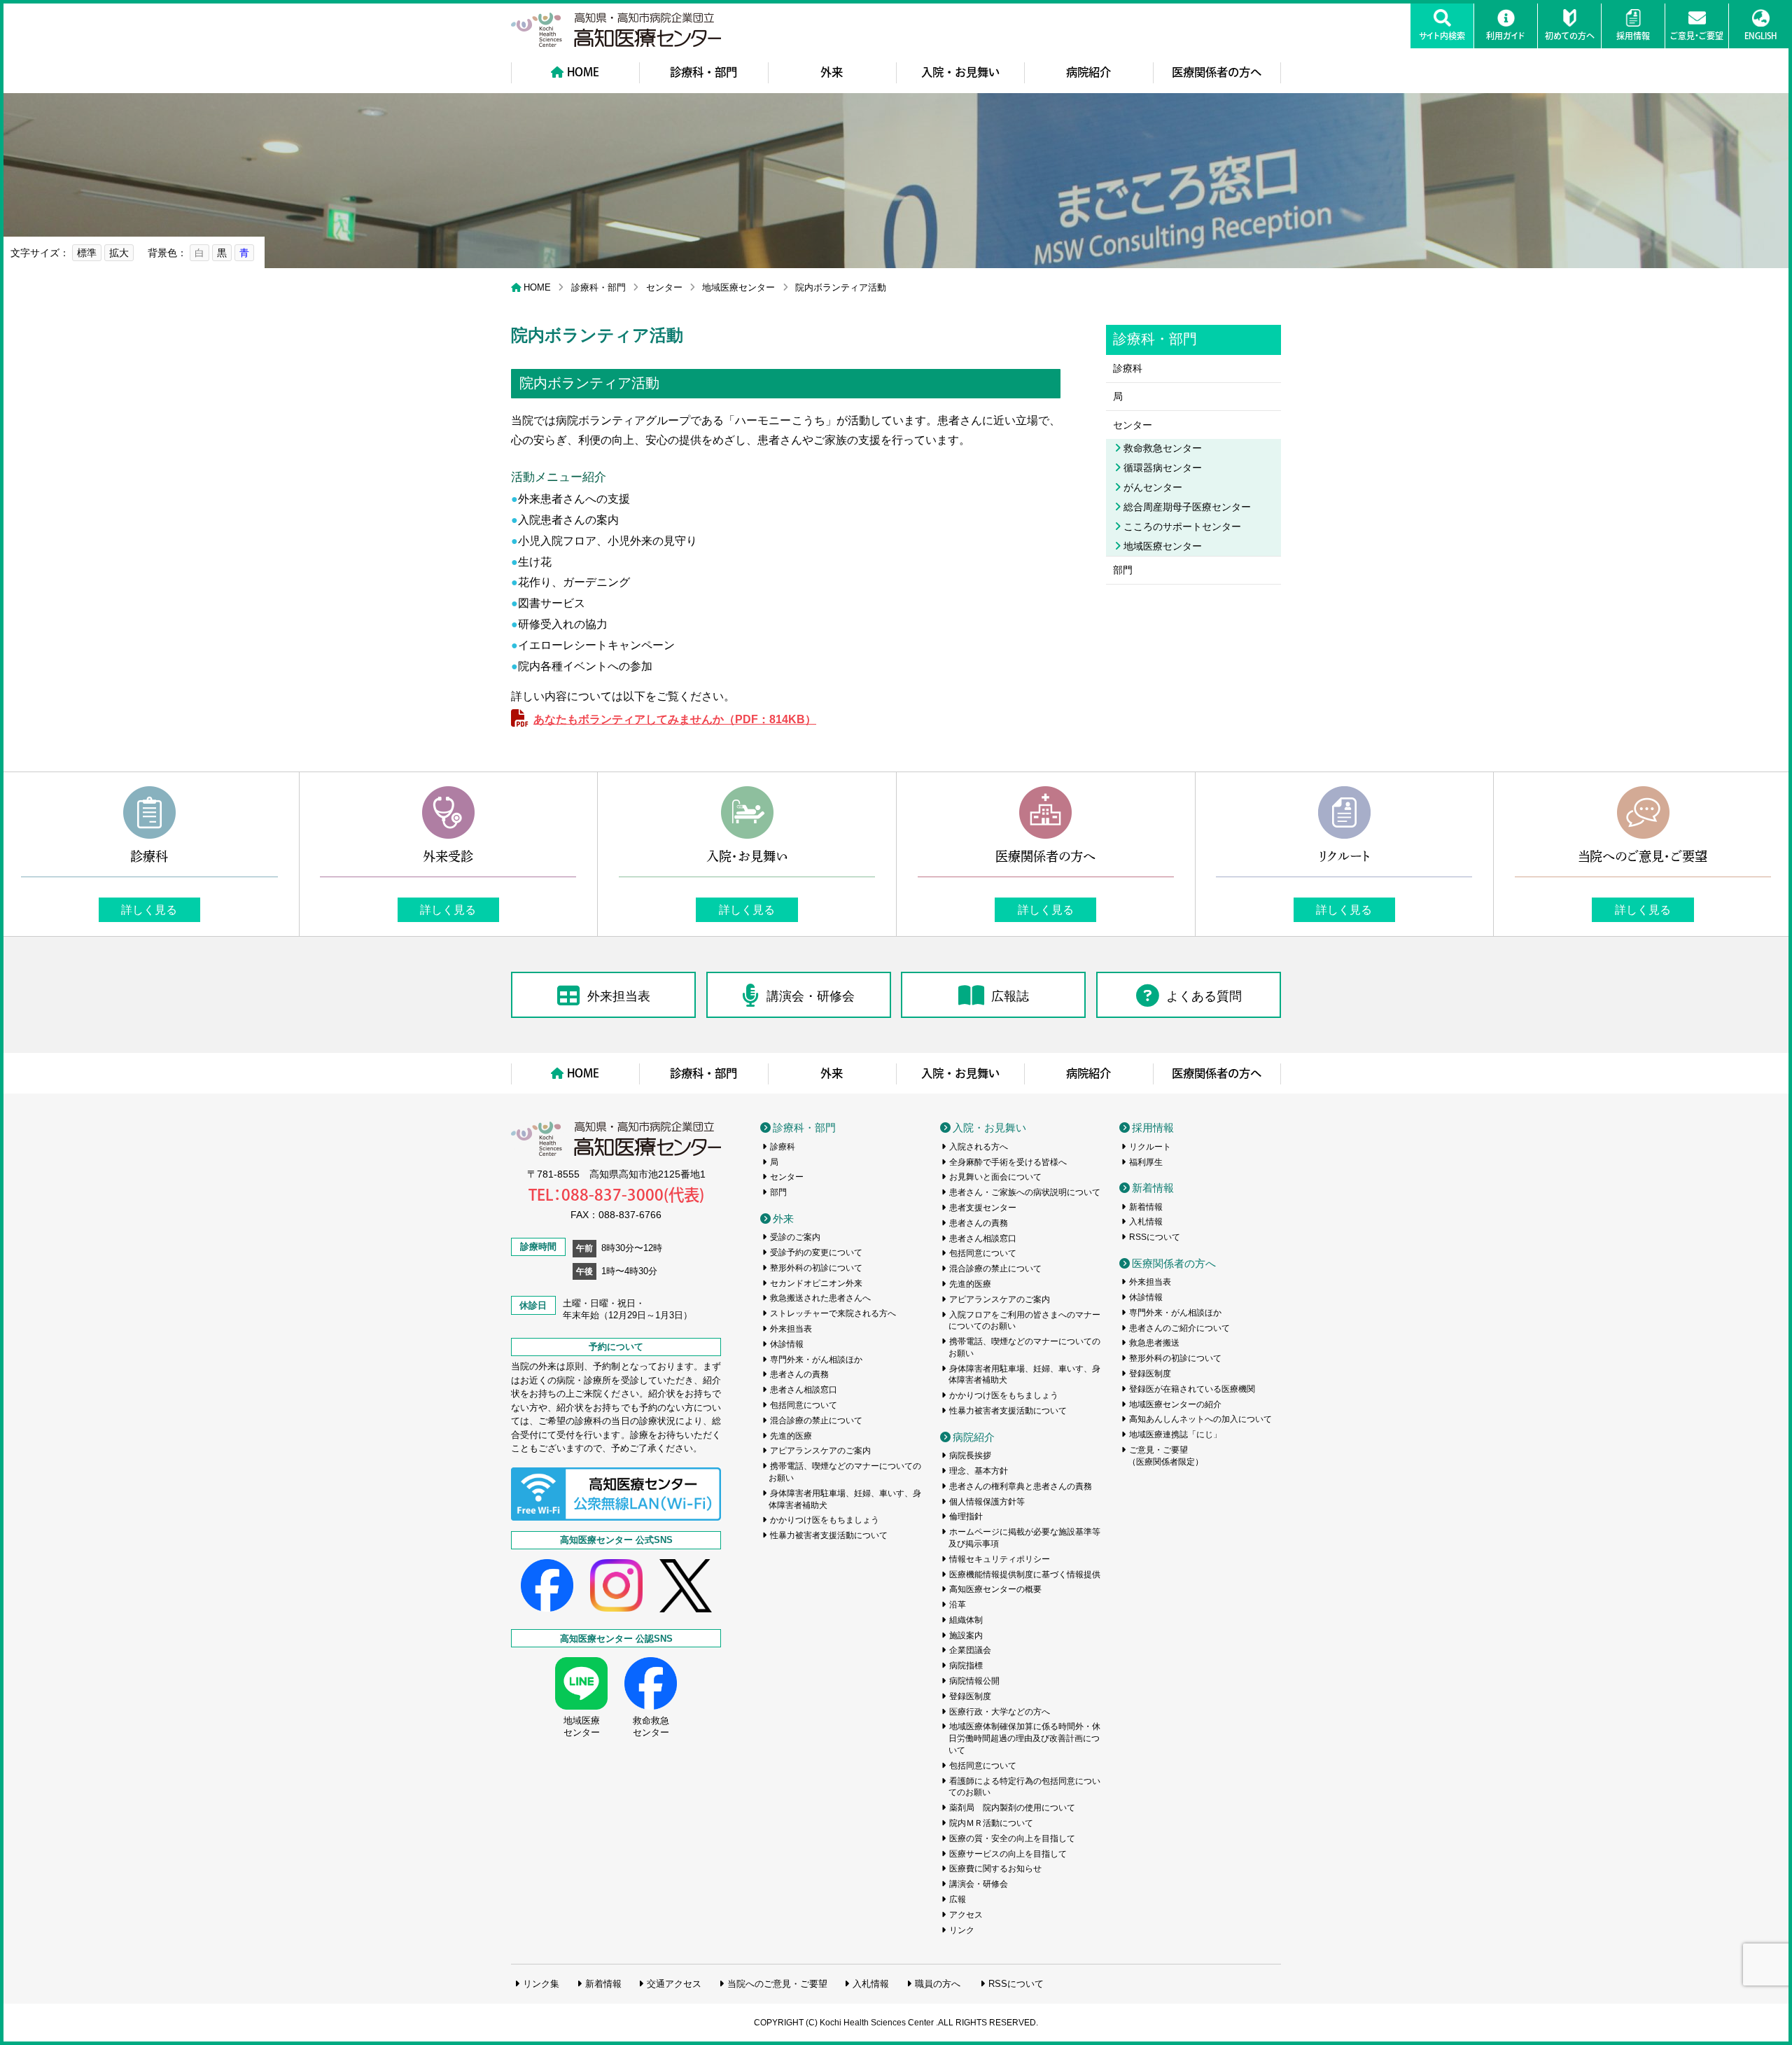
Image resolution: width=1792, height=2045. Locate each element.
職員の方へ (938, 1984)
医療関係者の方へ (1217, 72)
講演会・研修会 (811, 996)
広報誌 (1010, 996)
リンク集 (541, 1984)
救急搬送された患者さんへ (820, 1298)
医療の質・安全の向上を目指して (1012, 1838)
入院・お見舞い (960, 72)
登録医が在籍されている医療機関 (1192, 1389)
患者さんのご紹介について (1179, 1328)
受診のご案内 (795, 1237)
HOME (583, 72)
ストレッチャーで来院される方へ (833, 1313)
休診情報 (787, 1344)
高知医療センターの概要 (995, 1589)
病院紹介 (1088, 72)
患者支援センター (983, 1208)
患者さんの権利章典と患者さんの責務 (1021, 1486)
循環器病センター (1163, 468)
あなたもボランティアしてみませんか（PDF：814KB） (675, 719)
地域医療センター (738, 287)
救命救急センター (1163, 448)
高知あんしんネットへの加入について (1200, 1419)
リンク (962, 1930)
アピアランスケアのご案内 (820, 1451)
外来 (832, 72)
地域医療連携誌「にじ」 (1175, 1435)
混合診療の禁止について (816, 1421)
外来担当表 (619, 996)
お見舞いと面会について (995, 1177)
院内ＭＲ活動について (991, 1823)
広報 (958, 1899)
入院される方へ (979, 1147)
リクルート (1150, 1147)
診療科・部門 (703, 72)
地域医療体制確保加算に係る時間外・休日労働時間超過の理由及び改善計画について (1025, 1738)
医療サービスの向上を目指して (1008, 1854)
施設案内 (966, 1635)
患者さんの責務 (799, 1374)
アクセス (966, 1915)
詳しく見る (149, 909)
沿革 (958, 1605)
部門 (1123, 570)
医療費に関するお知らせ (995, 1869)
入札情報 (1146, 1222)
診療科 (1128, 368)
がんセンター (1153, 487)
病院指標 (966, 1666)
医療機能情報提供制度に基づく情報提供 (1025, 1575)
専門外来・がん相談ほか (816, 1360)
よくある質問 (1204, 996)
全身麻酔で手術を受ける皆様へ (1008, 1162)
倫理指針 (966, 1516)
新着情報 (1153, 1188)
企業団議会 (970, 1650)
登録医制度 (970, 1696)
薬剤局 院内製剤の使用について (1012, 1808)
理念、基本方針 (979, 1471)
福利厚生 (1146, 1162)
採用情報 (1153, 1128)
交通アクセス (674, 1984)
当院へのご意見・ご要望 (777, 1984)
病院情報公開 (974, 1681)
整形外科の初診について (816, 1268)
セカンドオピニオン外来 (816, 1283)
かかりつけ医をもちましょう (825, 1520)
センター (664, 287)
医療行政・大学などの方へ (1000, 1712)
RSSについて (1155, 1237)
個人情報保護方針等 (987, 1502)
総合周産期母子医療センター (1187, 507)
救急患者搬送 (1154, 1343)
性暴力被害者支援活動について (829, 1535)
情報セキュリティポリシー (1000, 1559)
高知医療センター (616, 30)
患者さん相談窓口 (804, 1390)
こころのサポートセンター (1182, 526)
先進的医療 (791, 1436)
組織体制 (966, 1620)
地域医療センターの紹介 (1175, 1404)
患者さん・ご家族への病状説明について (1025, 1192)
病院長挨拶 (970, 1456)
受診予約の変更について (816, 1252)
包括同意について (804, 1405)
